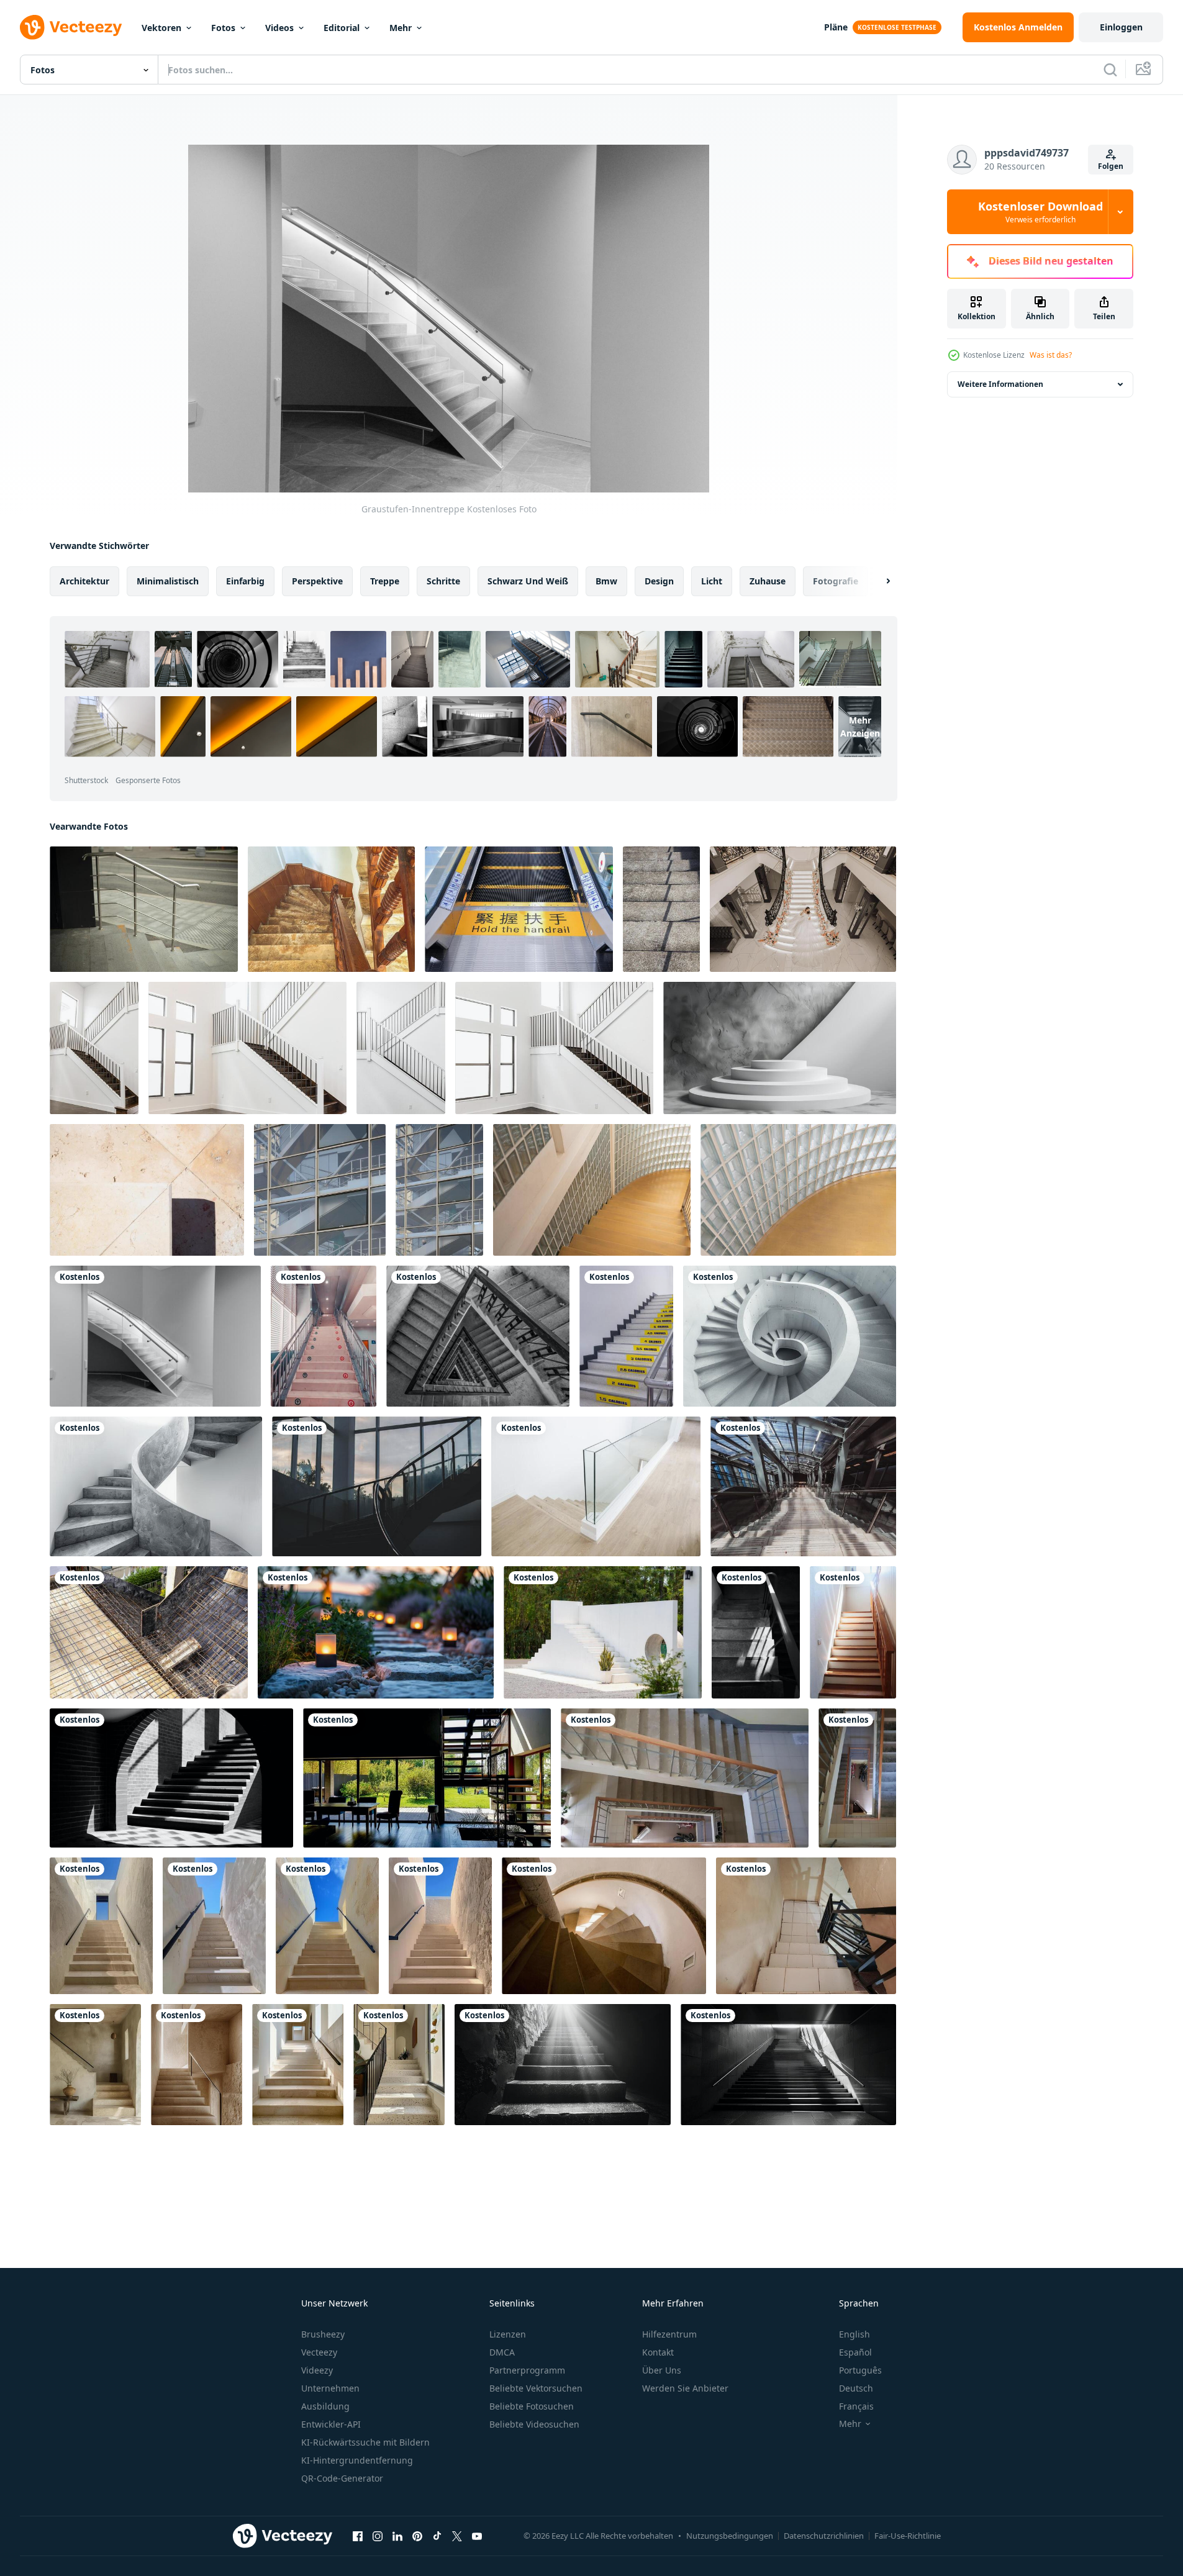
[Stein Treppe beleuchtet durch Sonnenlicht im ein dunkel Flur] (563, 2065)
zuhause (768, 581)
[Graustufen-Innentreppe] (155, 1336)
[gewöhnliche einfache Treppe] (661, 909)
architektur (84, 581)
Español (855, 2352)
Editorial (342, 28)
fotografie (836, 581)
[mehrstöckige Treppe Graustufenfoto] (478, 1336)
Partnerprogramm (527, 2370)
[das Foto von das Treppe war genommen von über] (806, 1926)
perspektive (317, 581)
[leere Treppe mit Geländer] (803, 1486)
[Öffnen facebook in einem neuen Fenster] (358, 2536)
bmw (606, 581)
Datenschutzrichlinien (824, 2536)
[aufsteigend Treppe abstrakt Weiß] (603, 1632)
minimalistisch (168, 581)
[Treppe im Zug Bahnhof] (324, 1336)
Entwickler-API (331, 2424)
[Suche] (1110, 70)
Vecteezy (319, 2352)
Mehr (401, 28)
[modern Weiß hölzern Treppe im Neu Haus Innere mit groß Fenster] (94, 1048)
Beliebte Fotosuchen (532, 2406)
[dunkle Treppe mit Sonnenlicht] (756, 1632)
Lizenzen (508, 2334)
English (854, 2334)
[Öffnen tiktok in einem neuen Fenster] (437, 2536)
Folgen (1111, 166)
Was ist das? (1051, 355)
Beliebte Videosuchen (534, 2424)
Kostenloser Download (1040, 212)
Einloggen (1121, 27)
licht (712, 581)
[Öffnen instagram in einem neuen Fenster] (378, 2536)
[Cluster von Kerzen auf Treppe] (376, 1632)
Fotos (223, 28)
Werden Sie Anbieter (685, 2388)
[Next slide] (877, 581)
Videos (279, 28)
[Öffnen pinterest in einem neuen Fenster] (417, 2536)
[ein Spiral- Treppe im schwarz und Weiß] (790, 1336)
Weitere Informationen (1000, 384)
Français (856, 2406)
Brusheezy (323, 2334)
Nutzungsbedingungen (730, 2536)
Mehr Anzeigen (860, 727)
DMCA (502, 2352)
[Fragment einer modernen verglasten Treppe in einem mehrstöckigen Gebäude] (320, 1190)
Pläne (836, 27)
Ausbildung (325, 2406)
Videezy (317, 2370)
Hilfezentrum (669, 2334)
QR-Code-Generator (342, 2478)
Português (860, 2370)
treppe (385, 581)
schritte (443, 581)
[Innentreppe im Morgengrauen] (377, 1486)
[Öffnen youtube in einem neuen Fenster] (477, 2536)
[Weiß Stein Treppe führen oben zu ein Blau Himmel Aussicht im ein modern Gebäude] (101, 1926)
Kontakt (658, 2352)
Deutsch (856, 2388)
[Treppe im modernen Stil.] (596, 1486)
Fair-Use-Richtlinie (908, 2536)
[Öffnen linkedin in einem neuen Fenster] (397, 2536)
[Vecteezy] (71, 27)
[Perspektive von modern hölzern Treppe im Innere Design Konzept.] (853, 1632)
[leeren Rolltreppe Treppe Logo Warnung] (519, 909)
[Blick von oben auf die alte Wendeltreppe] (604, 1926)
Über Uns (662, 2370)
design (659, 581)
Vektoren (161, 28)
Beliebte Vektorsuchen (536, 2388)
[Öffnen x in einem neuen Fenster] (457, 2536)
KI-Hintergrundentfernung (357, 2460)
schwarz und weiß (528, 581)
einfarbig (245, 581)
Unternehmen (330, 2388)
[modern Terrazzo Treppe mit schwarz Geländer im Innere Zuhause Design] (95, 2065)
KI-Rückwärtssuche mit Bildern (365, 2442)
